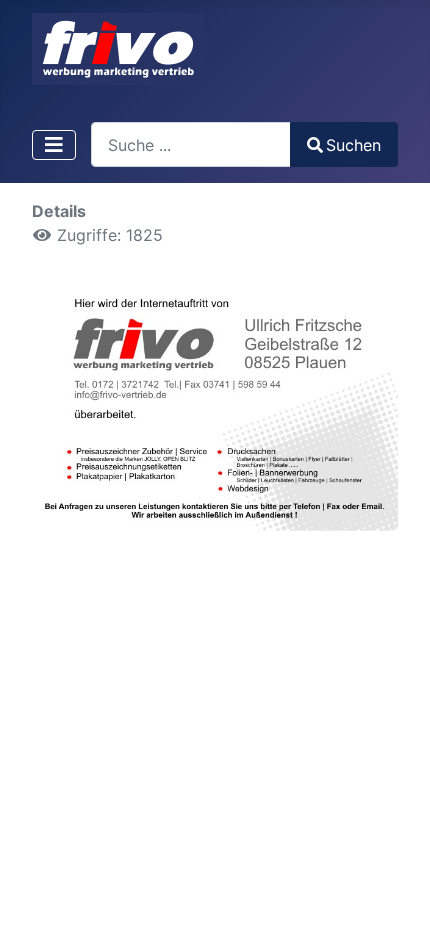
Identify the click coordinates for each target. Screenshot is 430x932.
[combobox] (191, 144)
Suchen (353, 145)
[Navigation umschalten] (54, 145)
